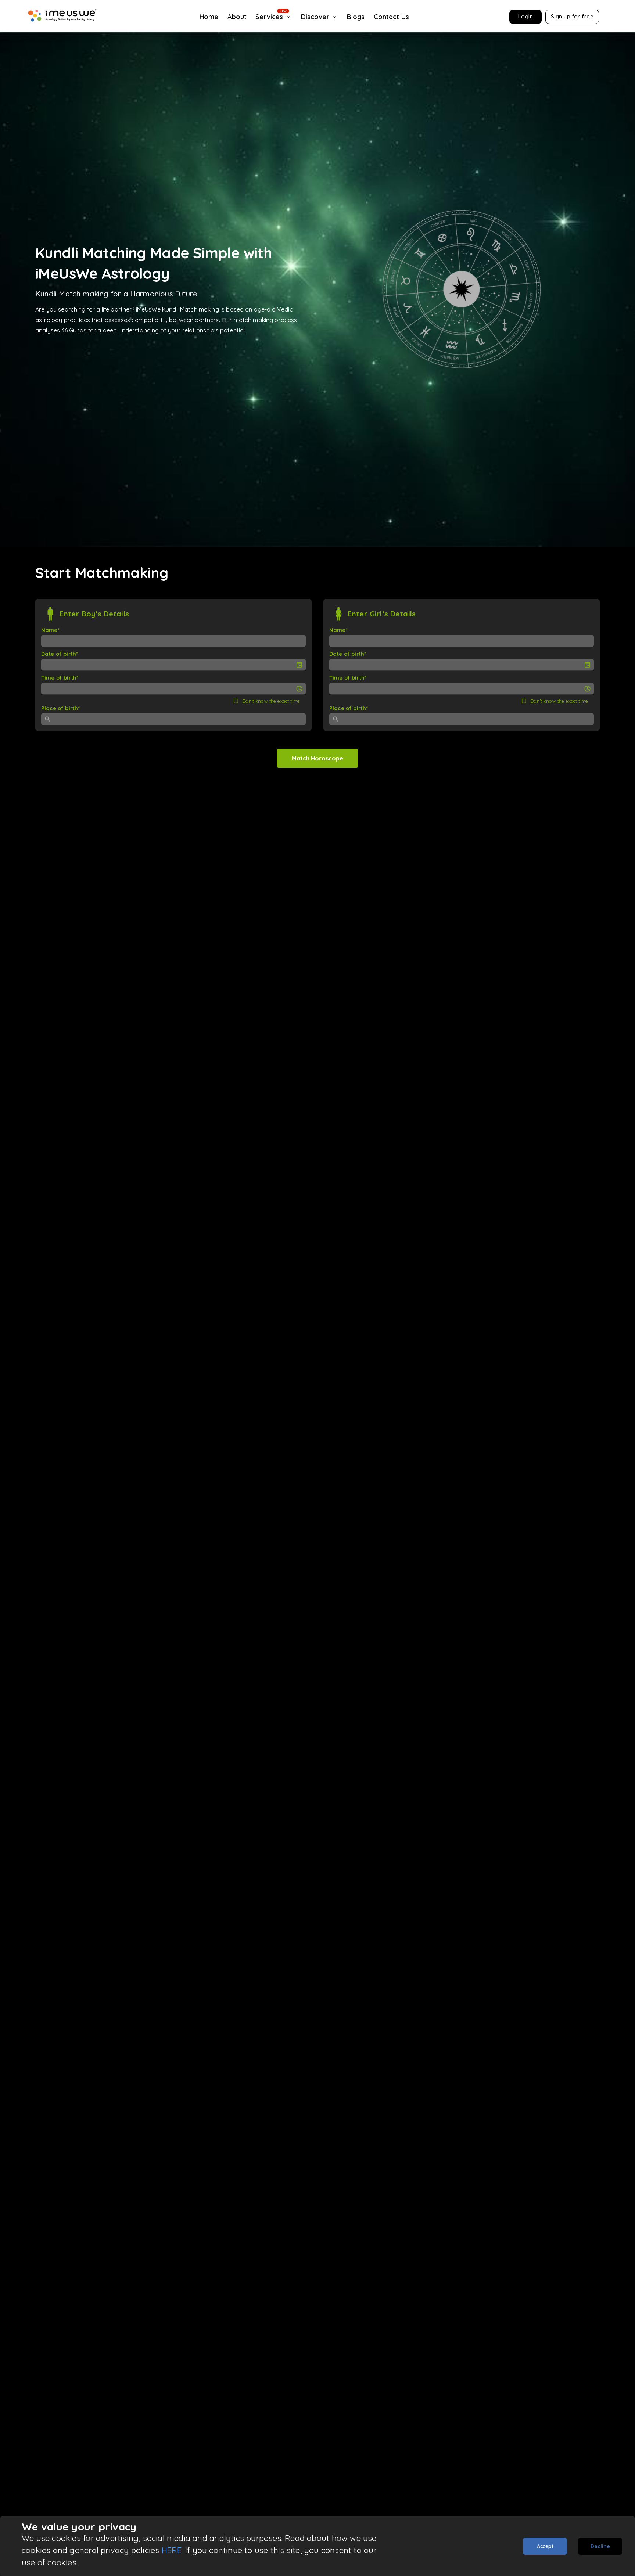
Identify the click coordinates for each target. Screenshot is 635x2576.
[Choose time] (299, 689)
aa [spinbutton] (69, 688)
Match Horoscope (317, 758)
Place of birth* (60, 708)
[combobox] (178, 719)
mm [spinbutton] (58, 688)
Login (525, 16)
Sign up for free (572, 16)
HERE (172, 2550)
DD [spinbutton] (50, 665)
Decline (600, 2546)
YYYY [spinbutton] (76, 665)
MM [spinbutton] (61, 665)
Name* (50, 630)
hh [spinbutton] (49, 688)
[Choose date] (299, 665)
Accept (545, 2546)
